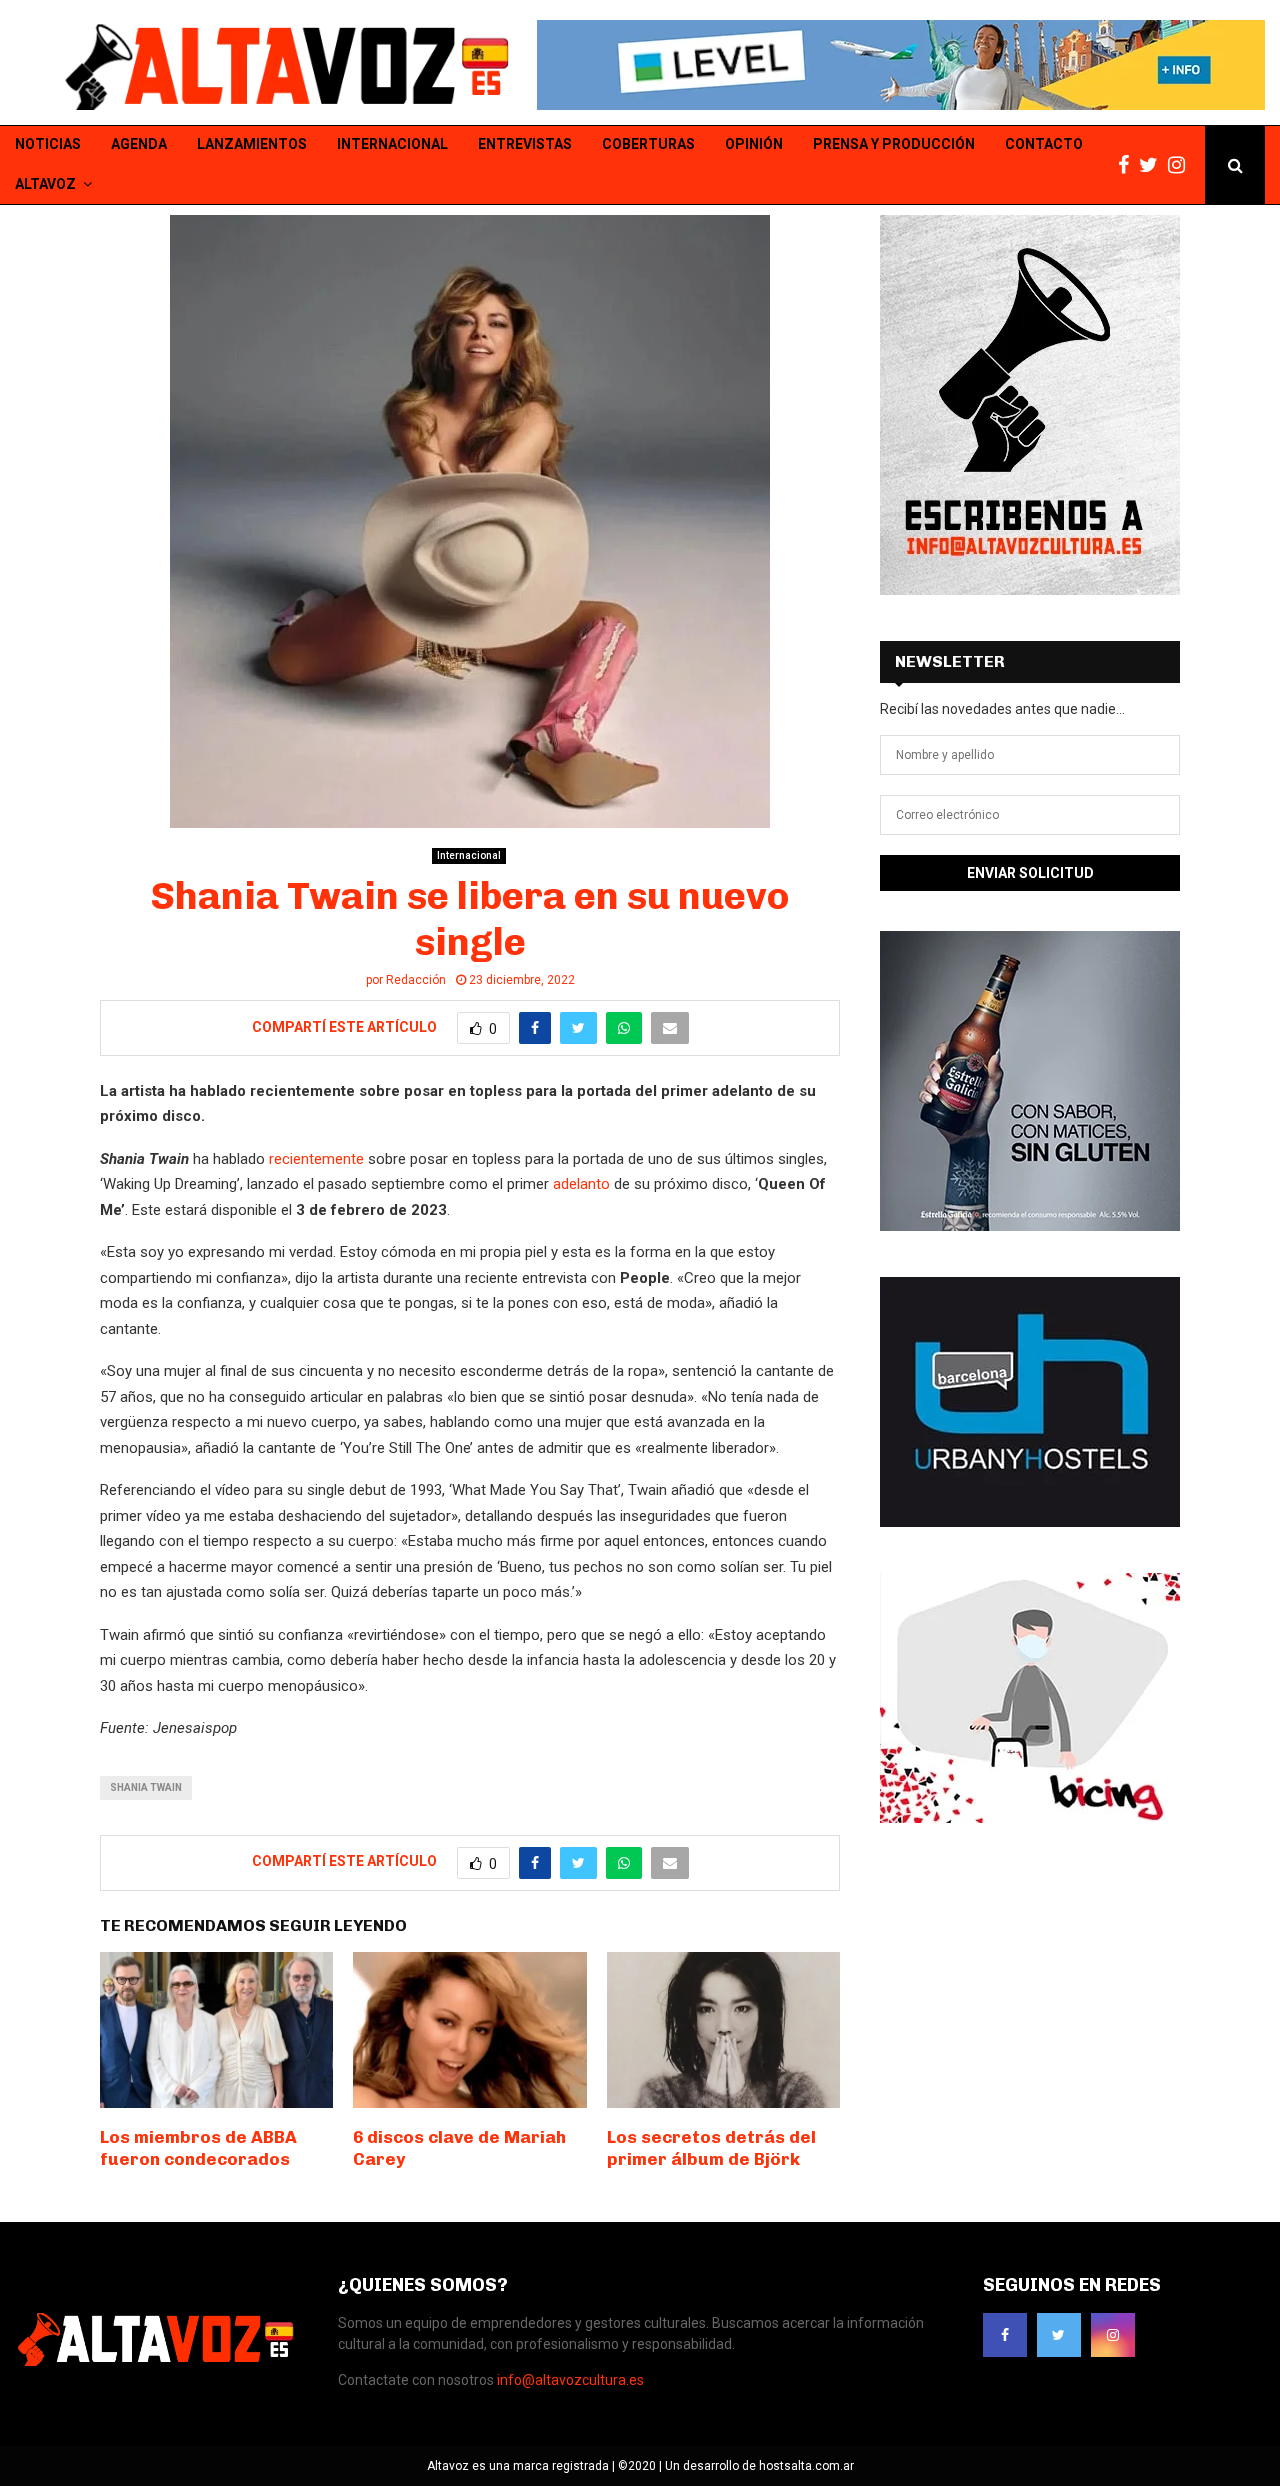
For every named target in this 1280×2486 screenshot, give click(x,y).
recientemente (316, 1159)
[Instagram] (1181, 165)
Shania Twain (146, 1787)
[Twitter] (1153, 165)
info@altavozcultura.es (570, 2380)
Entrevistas (525, 144)
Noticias (48, 144)
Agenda (139, 144)
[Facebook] (1128, 165)
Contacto (1044, 144)
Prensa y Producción (894, 144)
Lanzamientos (252, 144)
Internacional (392, 144)
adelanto (581, 1184)
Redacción (416, 980)
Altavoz (45, 184)
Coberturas (648, 144)
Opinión (754, 144)
